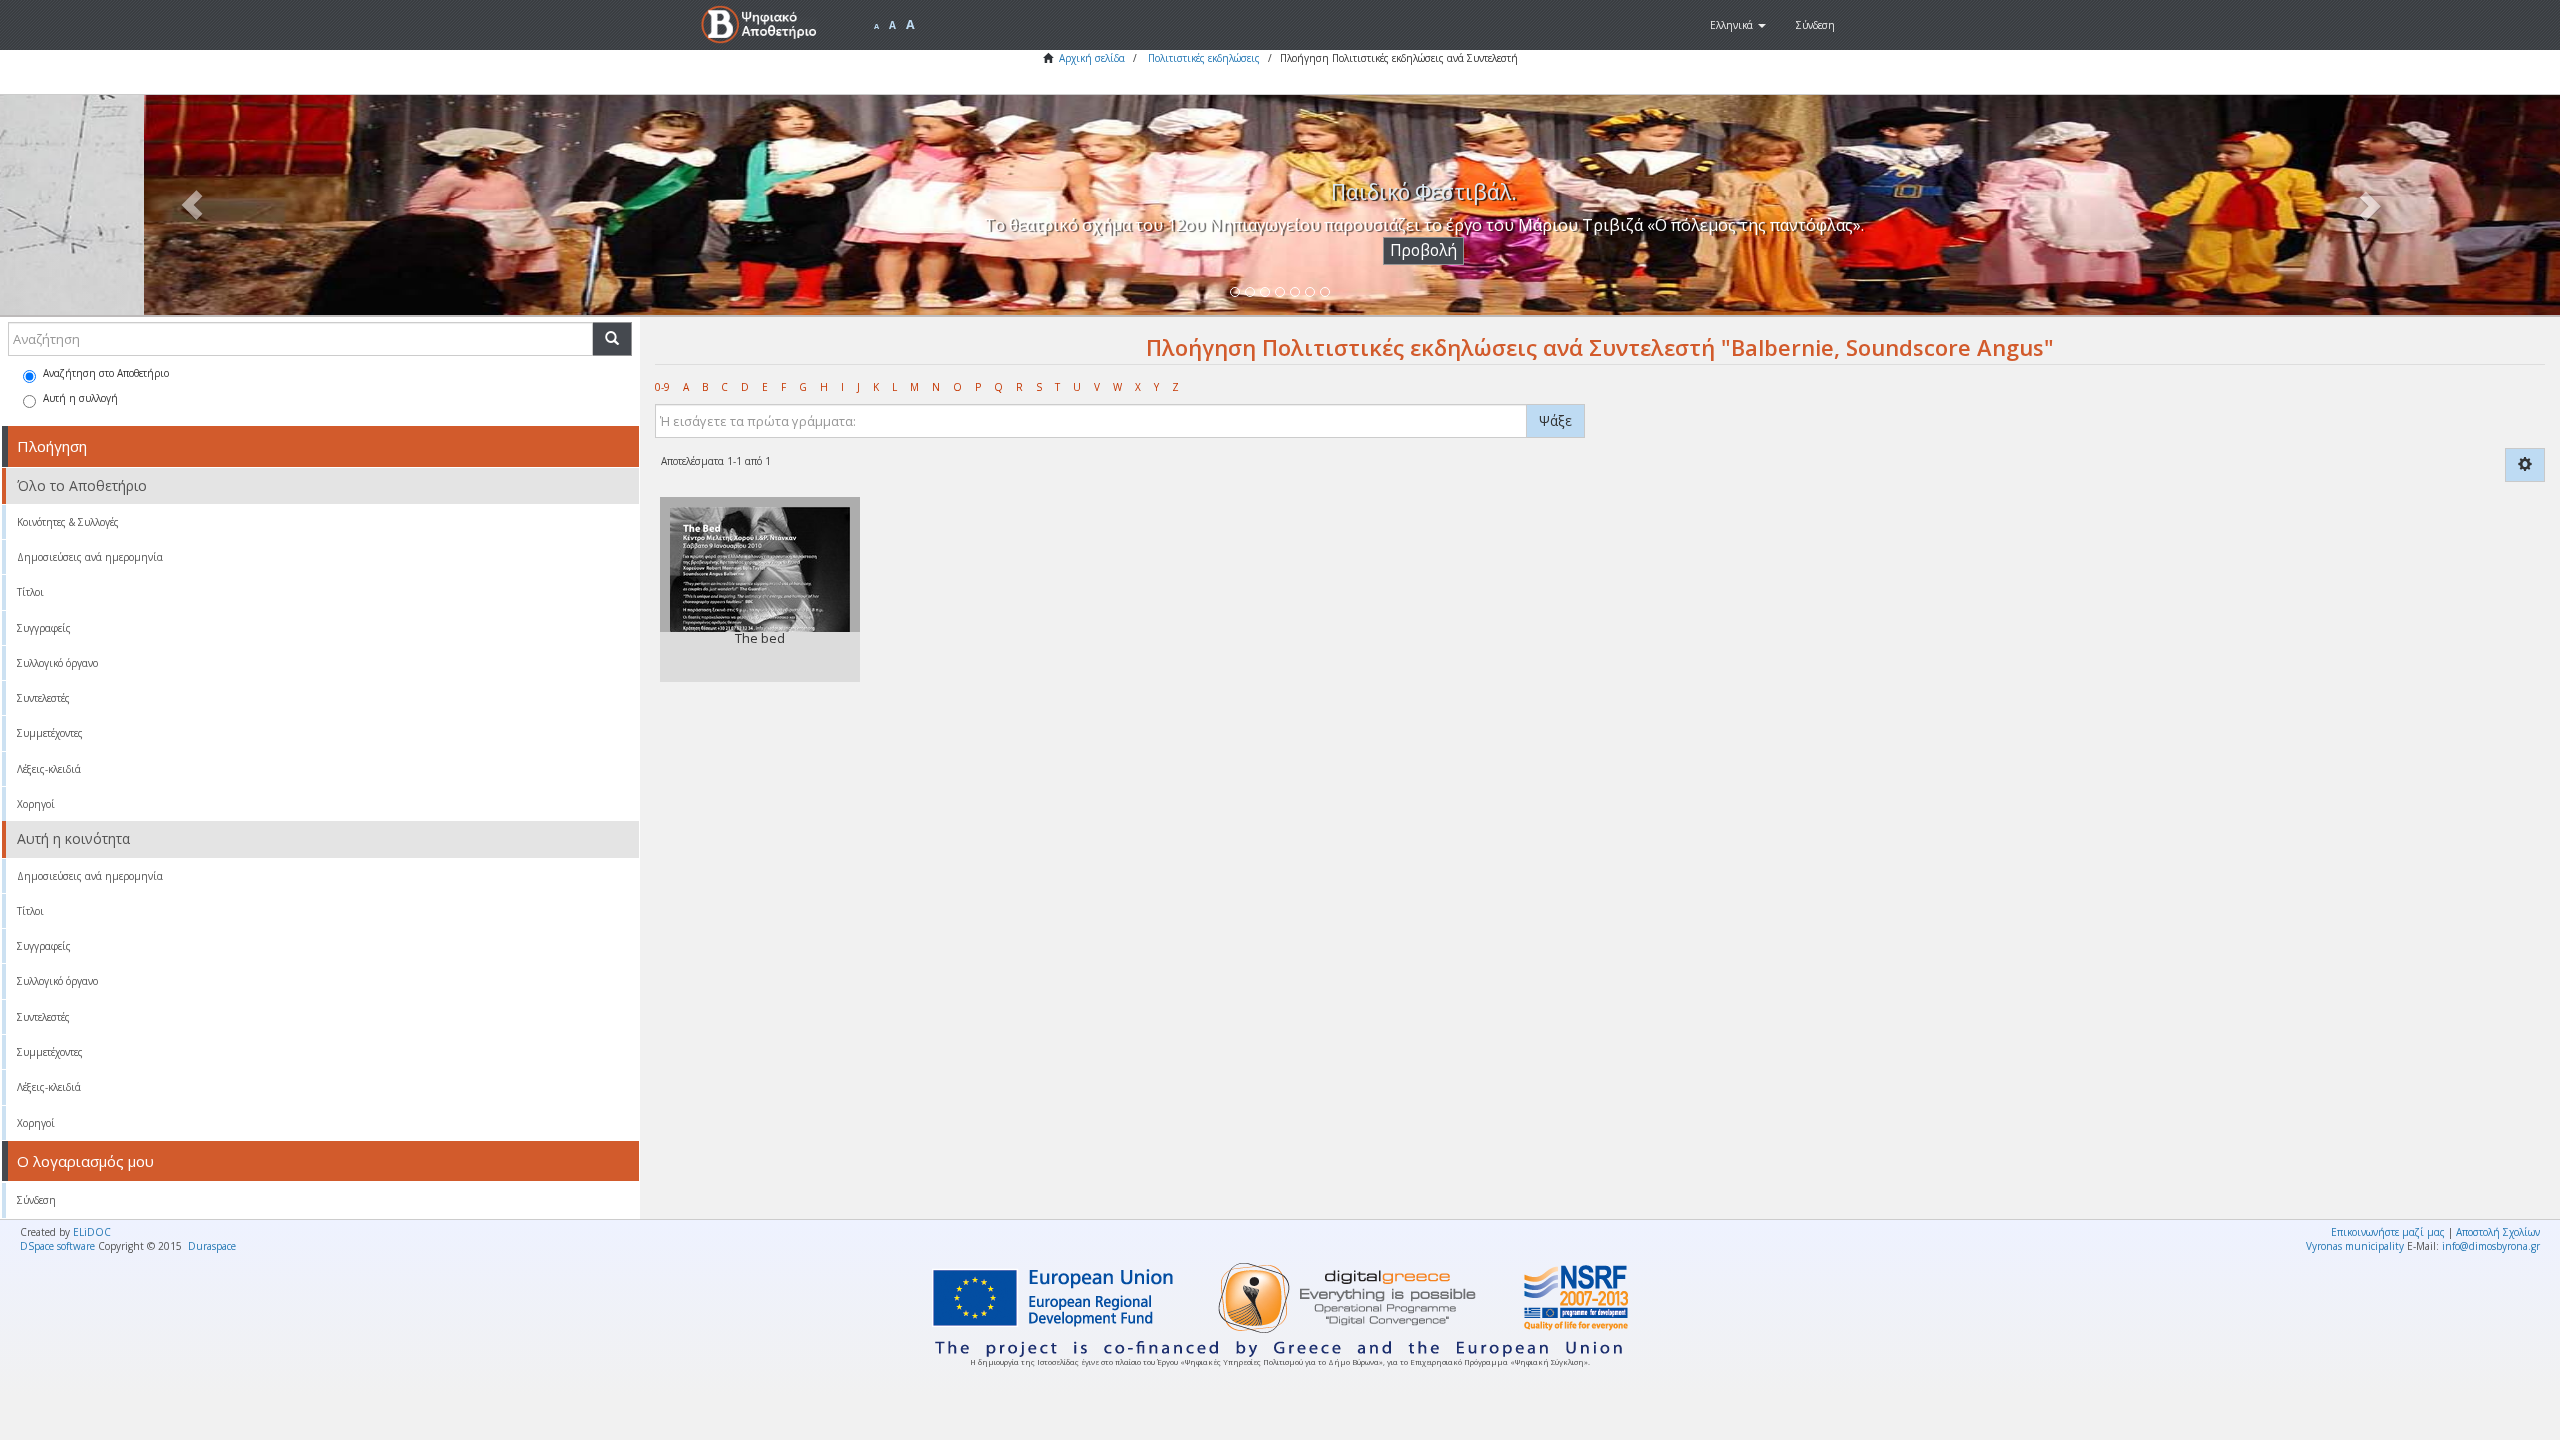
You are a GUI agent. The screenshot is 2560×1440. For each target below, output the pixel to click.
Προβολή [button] (1280, 250)
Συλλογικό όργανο (57, 663)
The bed (760, 638)
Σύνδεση (36, 1200)
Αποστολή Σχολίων (2498, 1232)
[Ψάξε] (612, 339)
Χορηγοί (36, 804)
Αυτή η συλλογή (80, 398)
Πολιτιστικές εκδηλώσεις (1204, 58)
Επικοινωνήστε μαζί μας (2388, 1232)
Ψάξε (1555, 420)
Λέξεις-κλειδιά (49, 769)
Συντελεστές (43, 698)
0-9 (662, 387)
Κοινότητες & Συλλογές (68, 522)
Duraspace (212, 1246)
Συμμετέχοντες (50, 733)
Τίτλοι (30, 592)
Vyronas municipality (2355, 1246)
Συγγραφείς (44, 628)
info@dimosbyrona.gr (2491, 1246)
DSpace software (57, 1246)
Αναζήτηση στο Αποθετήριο (106, 373)
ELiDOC (92, 1232)
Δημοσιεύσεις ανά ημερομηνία (90, 557)
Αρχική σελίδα (1092, 58)
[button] (1738, 25)
